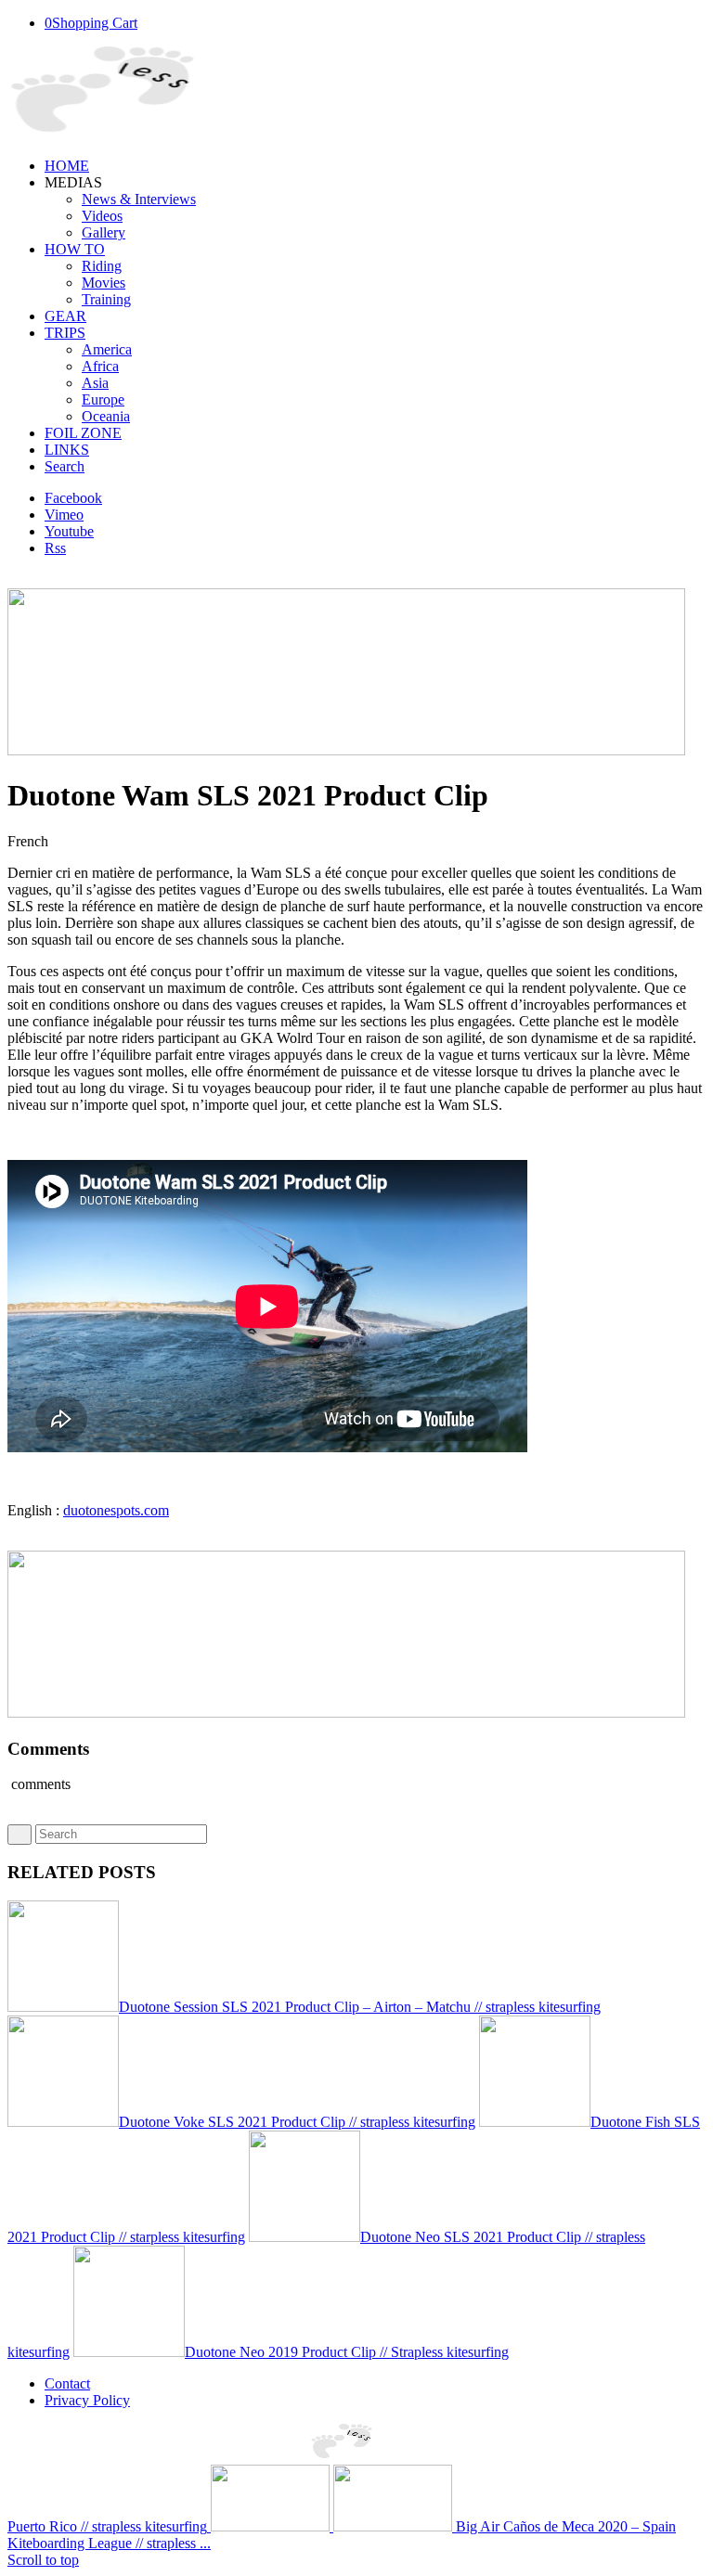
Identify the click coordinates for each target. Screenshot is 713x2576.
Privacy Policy (87, 2400)
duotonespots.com (116, 1510)
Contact (67, 2383)
